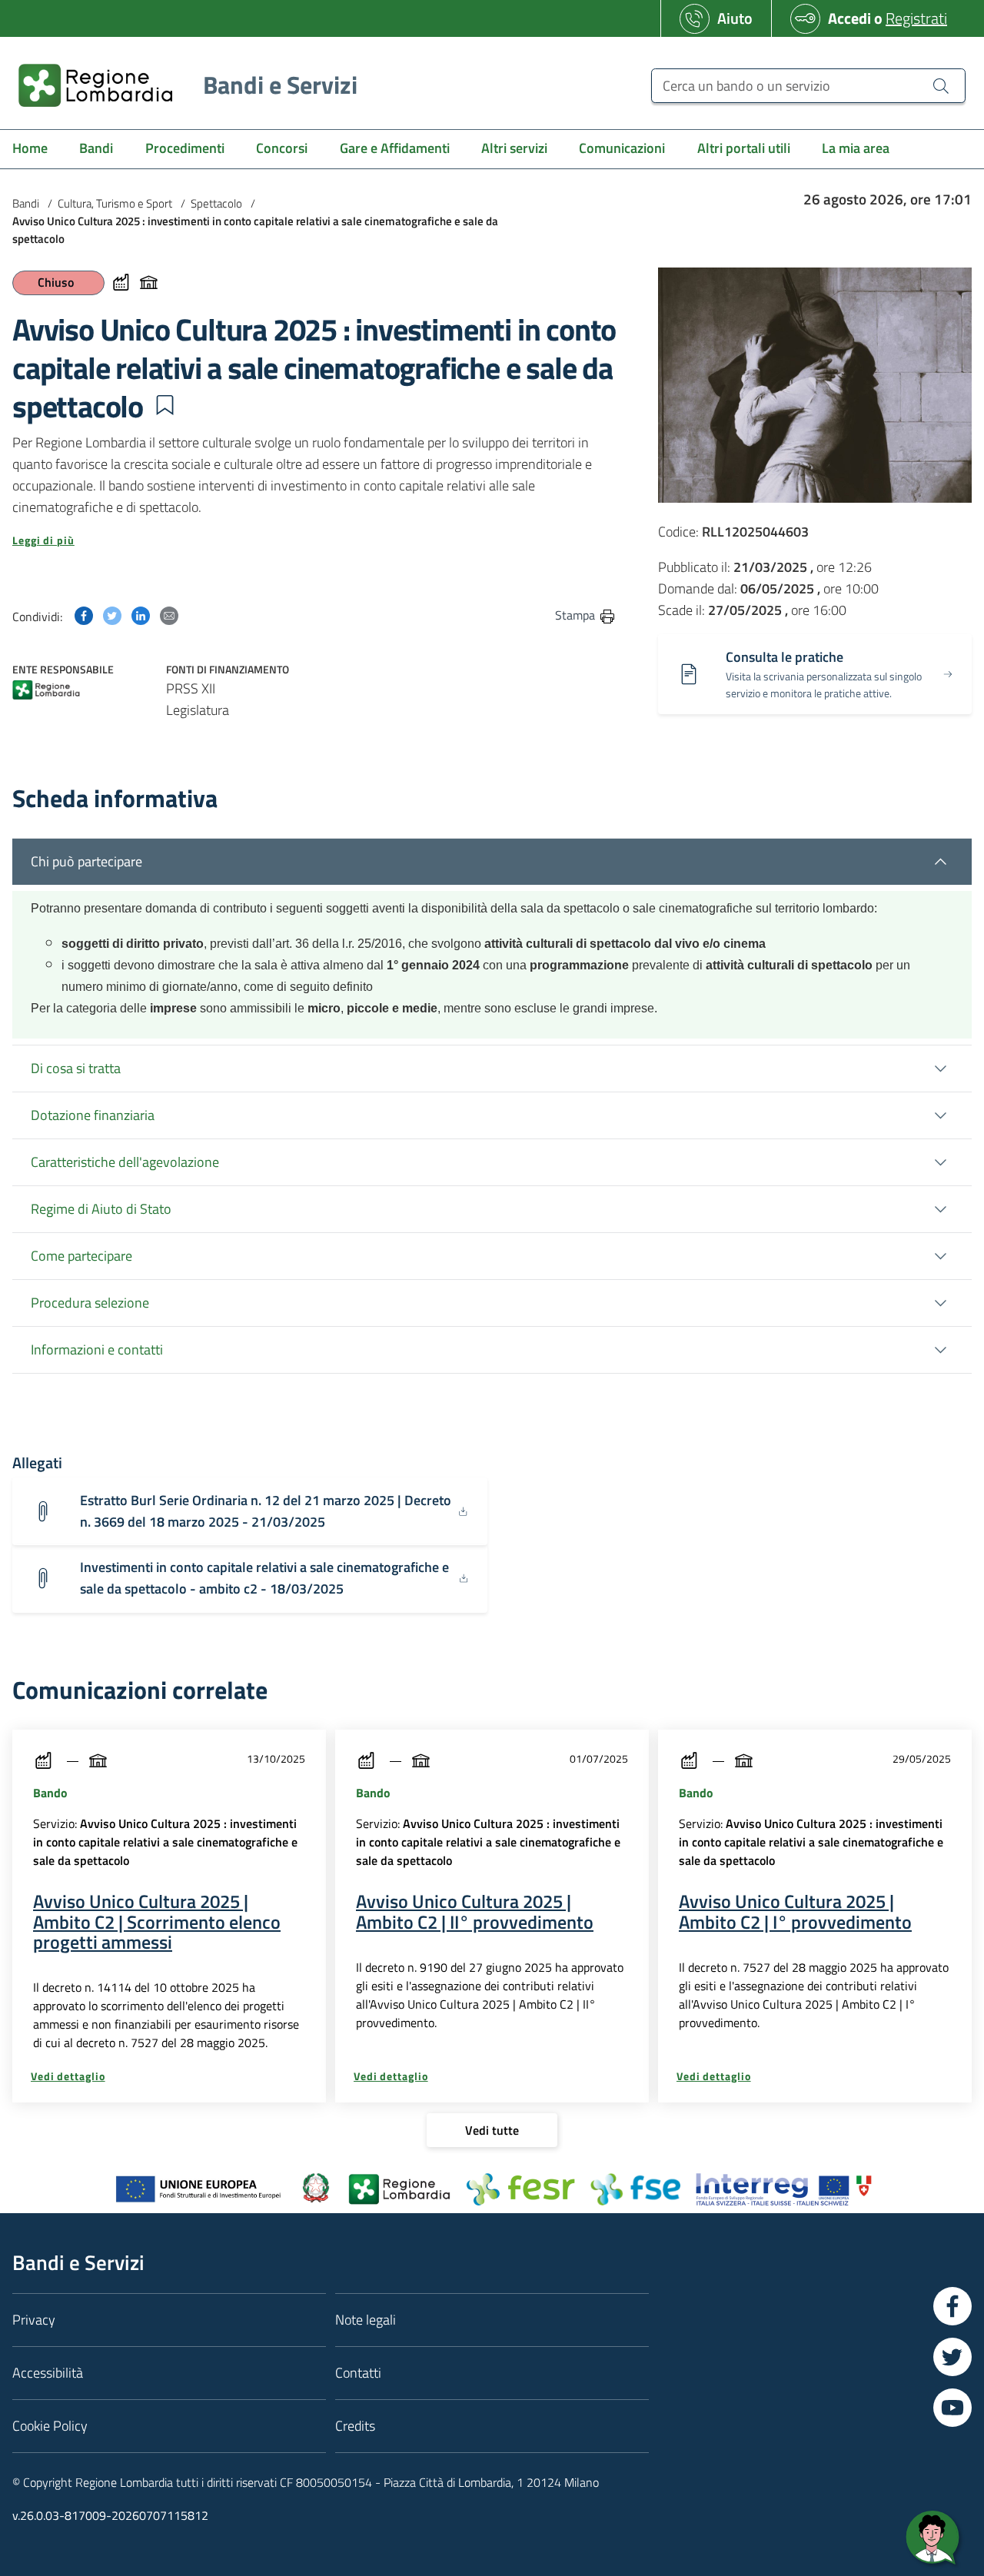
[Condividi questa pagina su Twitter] (112, 615)
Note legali (366, 2320)
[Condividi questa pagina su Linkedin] (141, 615)
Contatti (358, 2373)
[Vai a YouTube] (952, 2408)
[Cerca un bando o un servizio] (941, 85)
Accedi (849, 18)
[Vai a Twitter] (952, 2357)
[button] (165, 405)
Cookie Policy (50, 2426)
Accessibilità (48, 2373)
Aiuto (735, 18)
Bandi (26, 203)
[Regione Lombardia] (46, 691)
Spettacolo (216, 203)
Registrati (916, 18)
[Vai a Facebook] (952, 2306)
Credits (355, 2426)
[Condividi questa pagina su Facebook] (84, 615)
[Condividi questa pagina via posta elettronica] (169, 615)
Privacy (34, 2320)
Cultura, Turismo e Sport (115, 203)
